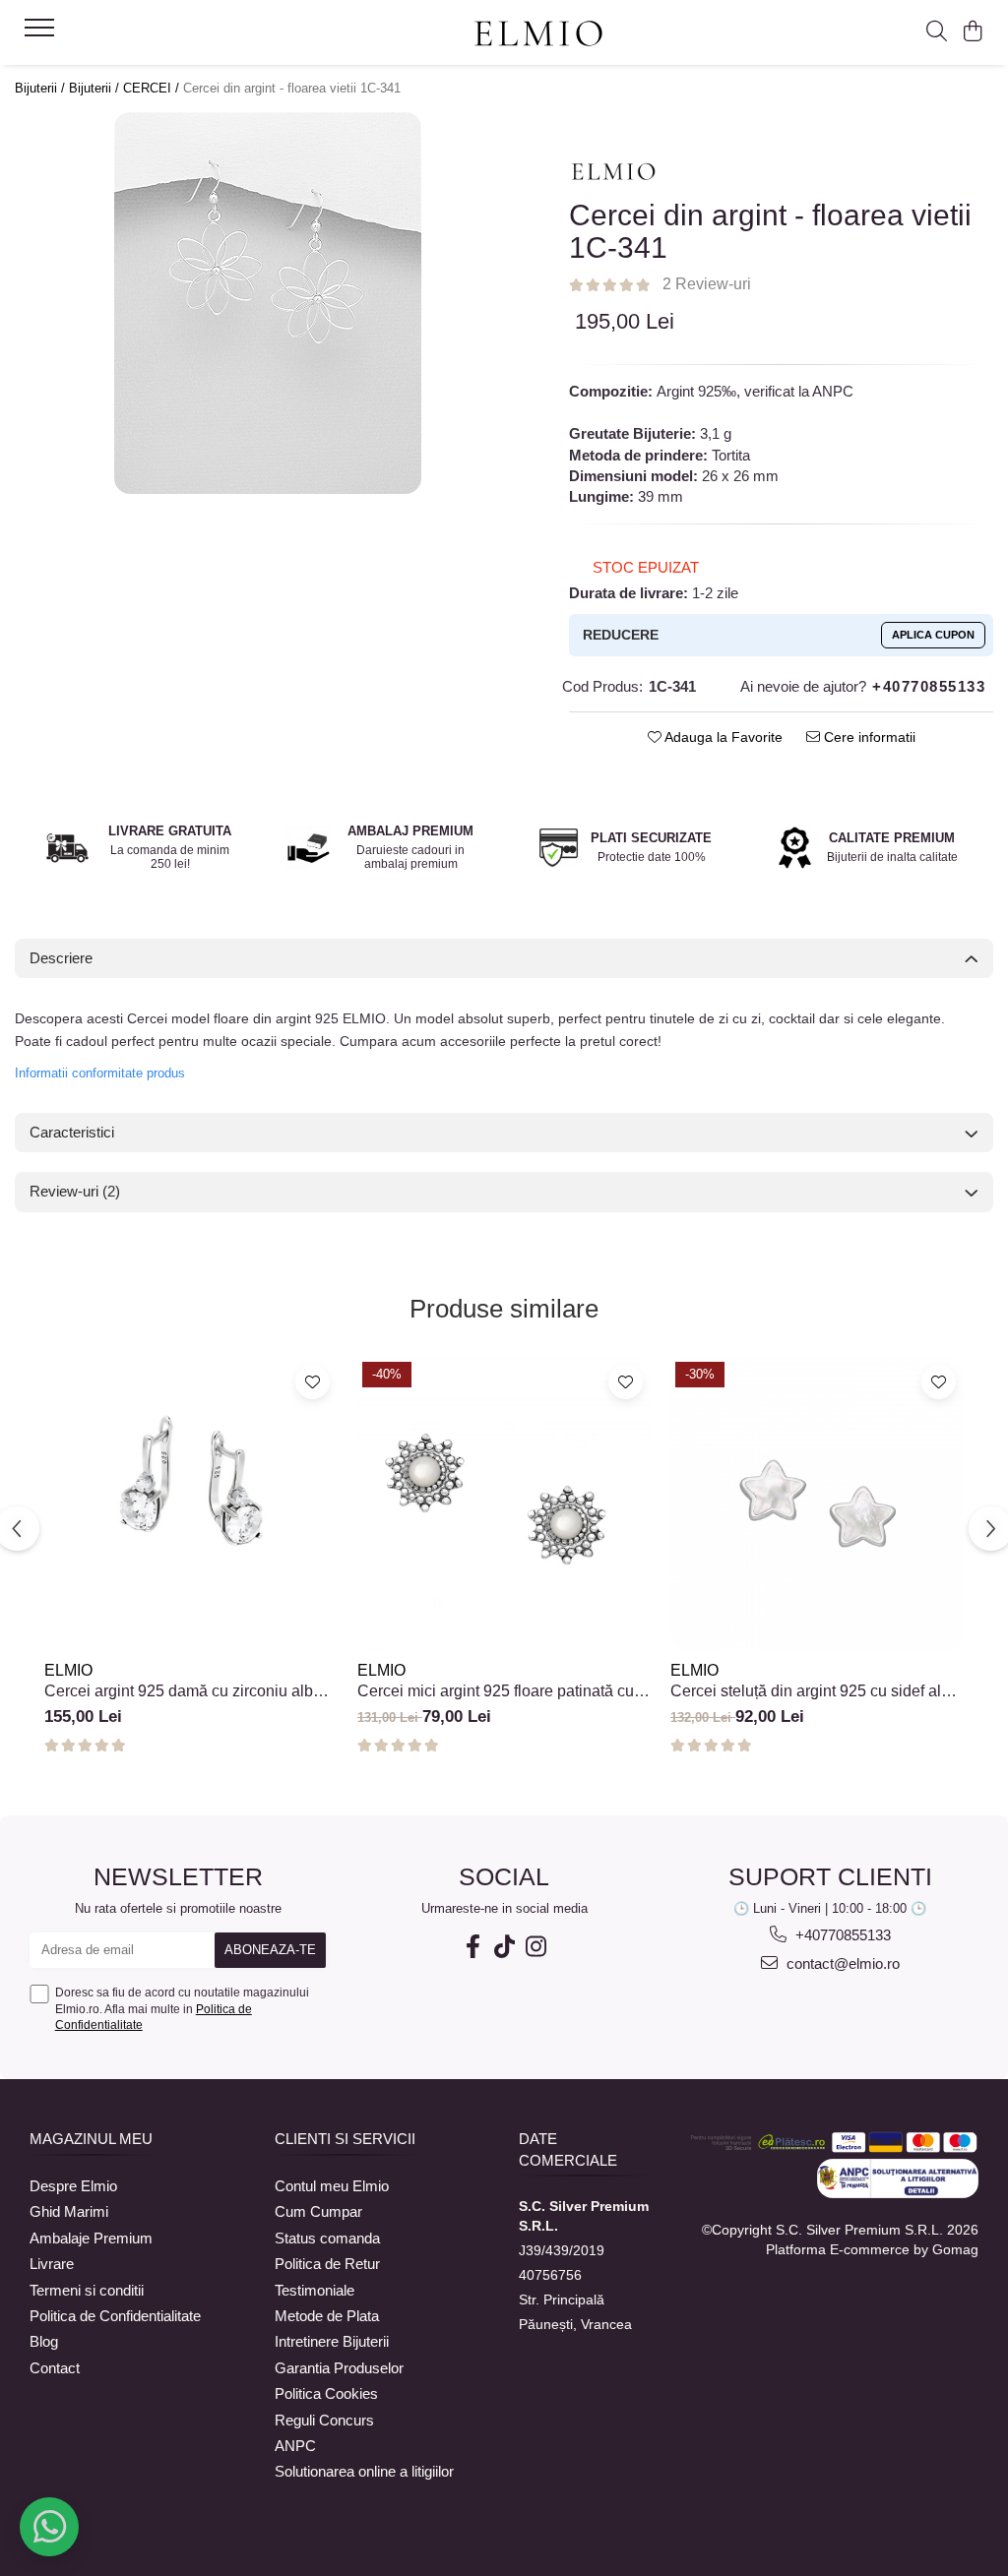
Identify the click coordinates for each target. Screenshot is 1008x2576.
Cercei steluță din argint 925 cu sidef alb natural (810, 1691)
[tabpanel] (267, 303)
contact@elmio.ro (841, 1963)
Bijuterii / (42, 88)
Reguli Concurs (324, 2420)
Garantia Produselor (339, 2368)
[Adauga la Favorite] (313, 1382)
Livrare (52, 2264)
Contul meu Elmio (332, 2186)
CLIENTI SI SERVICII (345, 2139)
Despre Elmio (73, 2186)
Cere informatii (868, 737)
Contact (55, 2368)
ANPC (295, 2446)
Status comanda (327, 2238)
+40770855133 (841, 1935)
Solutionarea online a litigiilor (364, 2471)
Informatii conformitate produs (100, 1073)
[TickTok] (504, 1947)
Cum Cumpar (318, 2211)
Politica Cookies (326, 2393)
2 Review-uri (707, 284)
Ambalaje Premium (91, 2238)
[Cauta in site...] (937, 32)
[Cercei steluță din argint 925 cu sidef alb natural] (817, 1503)
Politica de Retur (327, 2264)
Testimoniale (315, 2290)
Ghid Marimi (69, 2211)
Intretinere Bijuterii (332, 2341)
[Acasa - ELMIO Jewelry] (538, 34)
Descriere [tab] (61, 958)
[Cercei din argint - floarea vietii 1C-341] (267, 303)
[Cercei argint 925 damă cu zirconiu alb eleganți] (191, 1503)
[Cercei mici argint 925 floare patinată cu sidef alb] (504, 1503)
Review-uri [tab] (75, 1191)
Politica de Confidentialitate (115, 2316)
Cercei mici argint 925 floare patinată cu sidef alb (496, 1691)
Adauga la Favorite (722, 737)
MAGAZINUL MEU (91, 2139)
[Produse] (42, 33)
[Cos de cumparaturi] (973, 32)
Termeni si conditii (87, 2290)
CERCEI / (153, 88)
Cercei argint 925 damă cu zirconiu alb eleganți (179, 1691)
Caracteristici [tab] (72, 1132)
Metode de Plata (327, 2316)
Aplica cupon (933, 635)
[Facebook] (472, 1947)
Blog (44, 2341)
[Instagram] (535, 1947)
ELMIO (68, 1670)
